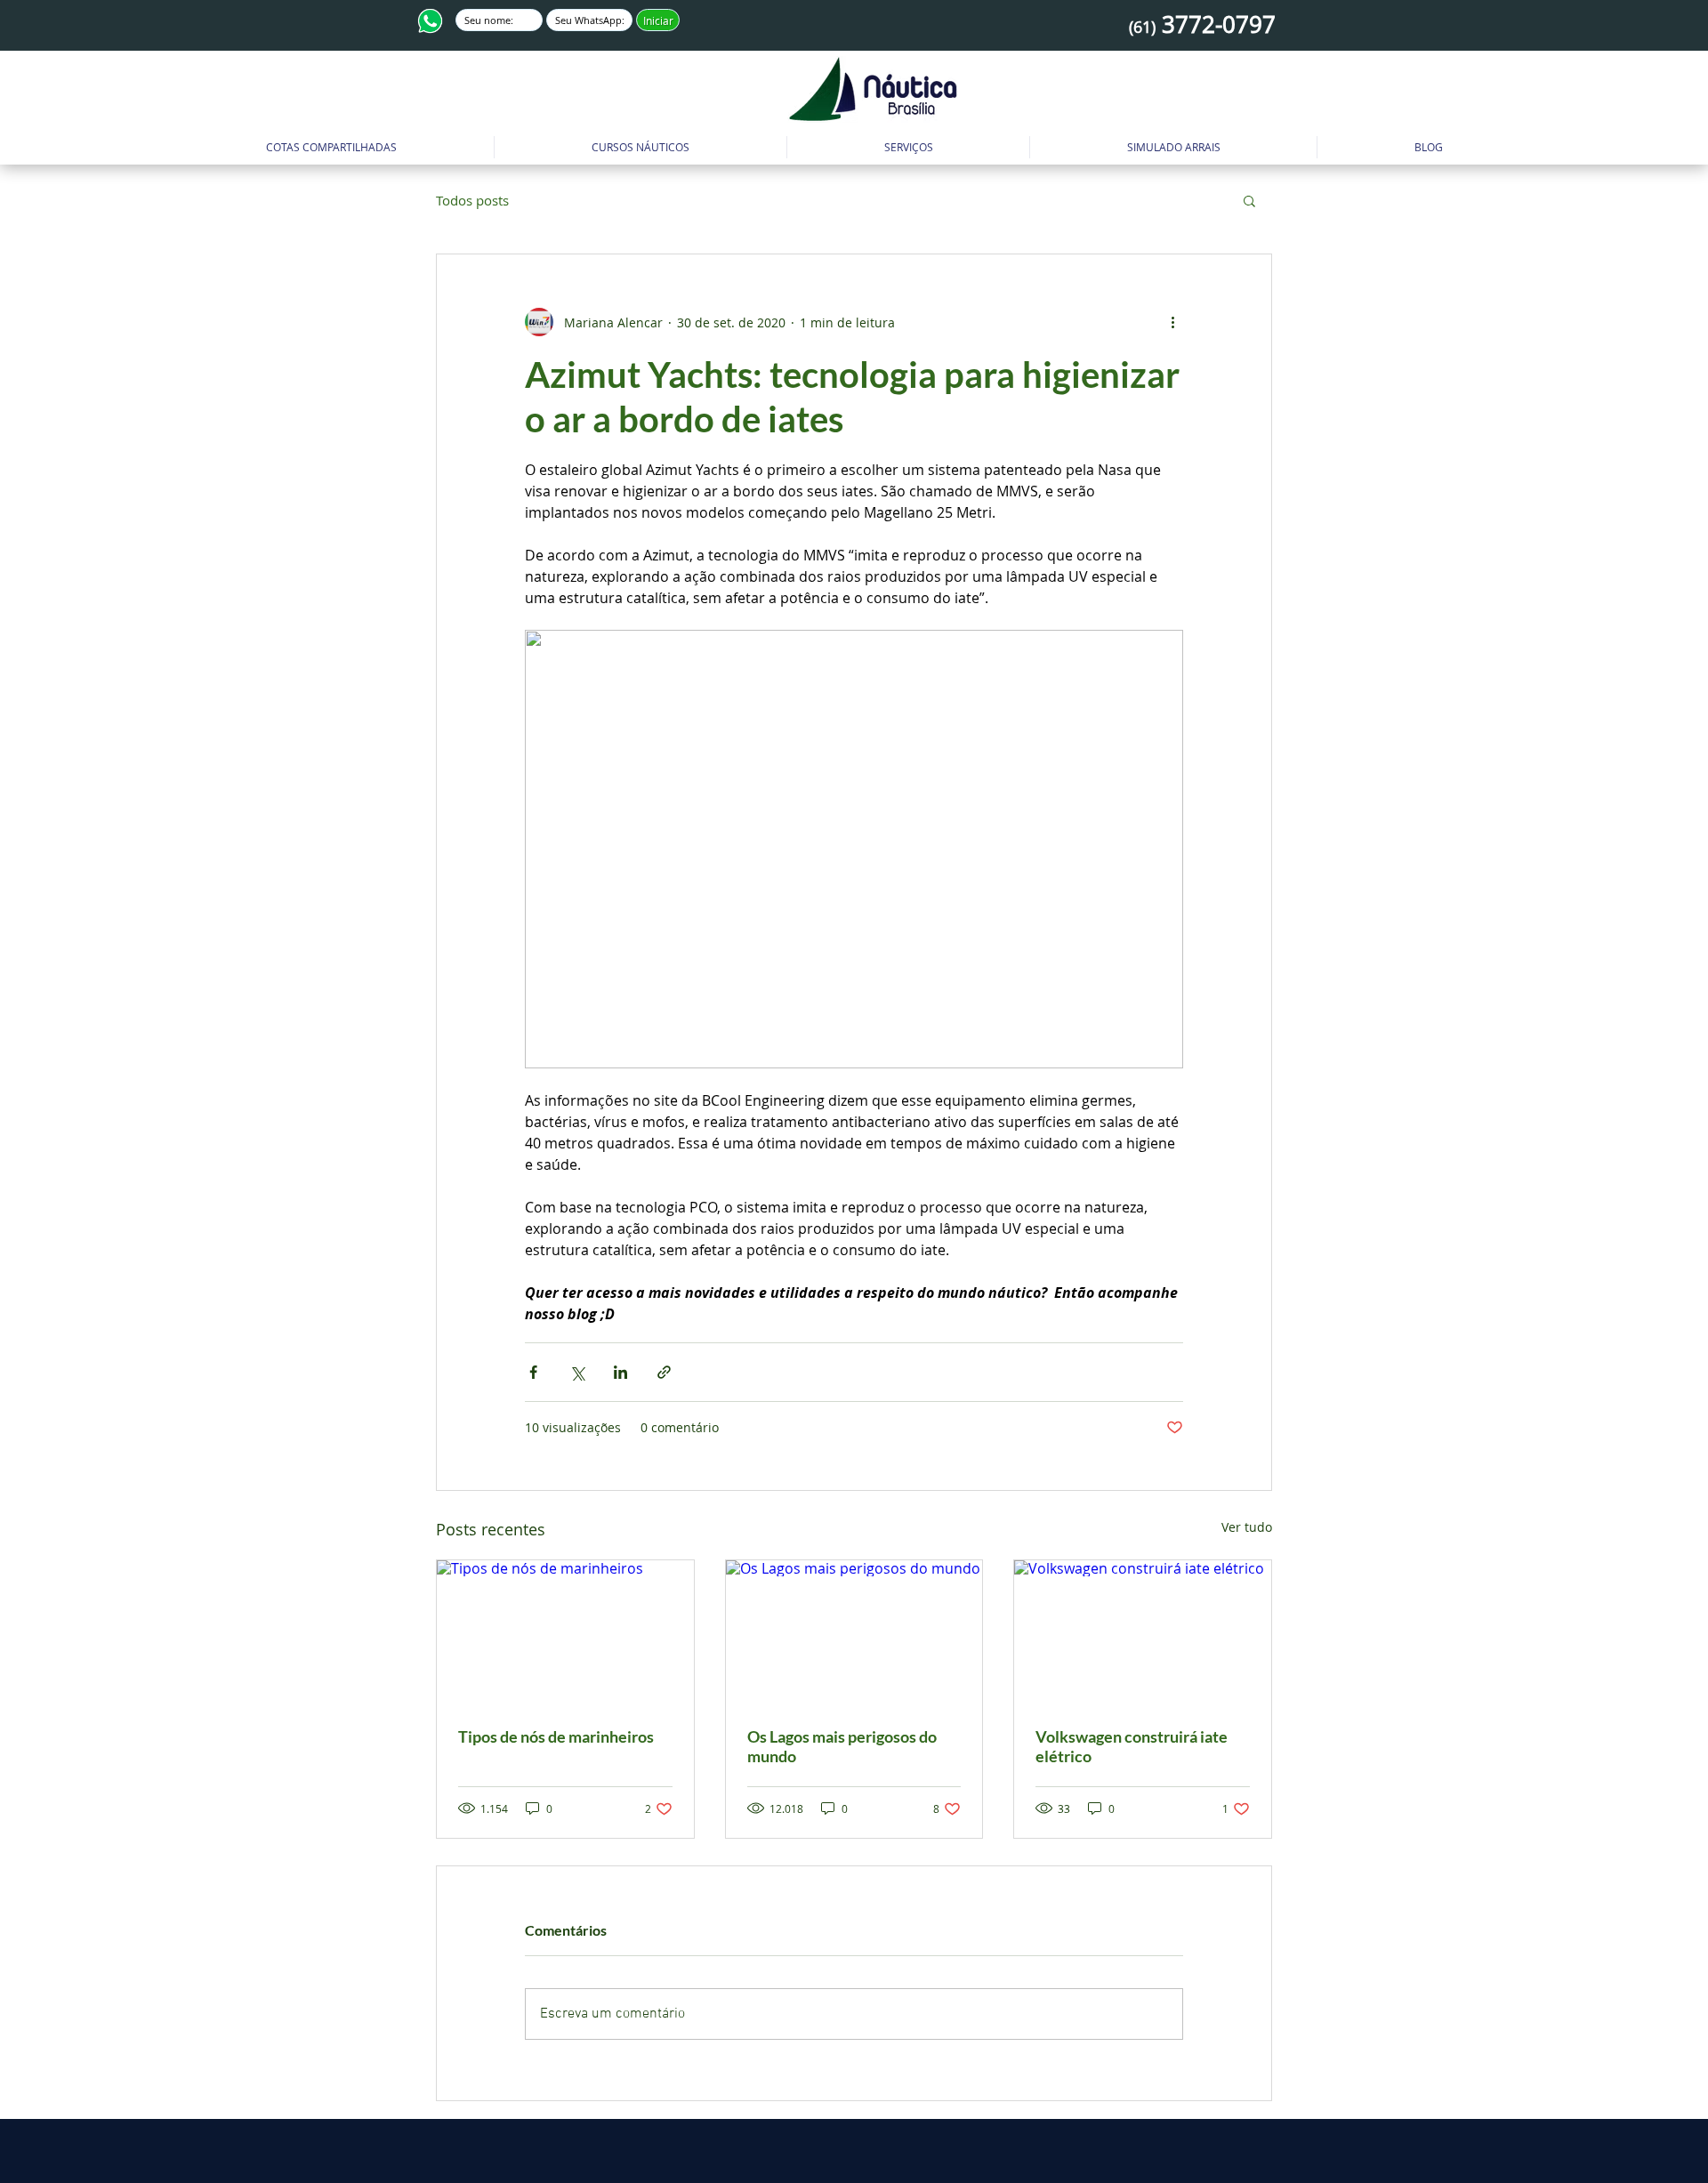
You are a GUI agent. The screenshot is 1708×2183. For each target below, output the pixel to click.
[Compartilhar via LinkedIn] (620, 1372)
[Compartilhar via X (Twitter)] (577, 1372)
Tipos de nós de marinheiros (556, 1736)
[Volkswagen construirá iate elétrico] (1143, 1632)
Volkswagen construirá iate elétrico (1132, 1746)
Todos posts (472, 200)
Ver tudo (1247, 1527)
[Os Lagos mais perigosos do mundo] (854, 1632)
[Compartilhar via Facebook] (533, 1372)
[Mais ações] (1172, 322)
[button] (640, 147)
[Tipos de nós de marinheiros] (565, 1632)
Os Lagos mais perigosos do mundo (842, 1746)
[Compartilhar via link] (664, 1372)
